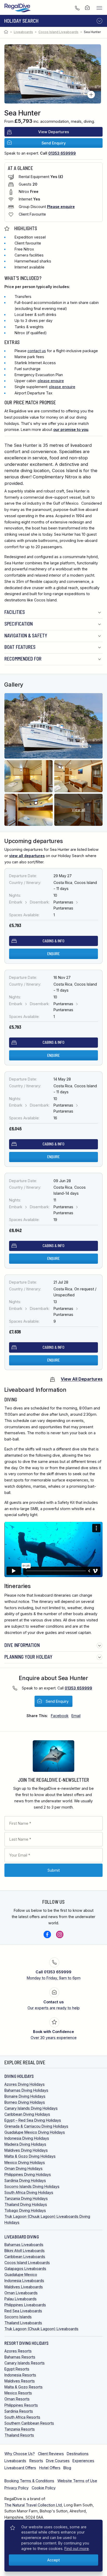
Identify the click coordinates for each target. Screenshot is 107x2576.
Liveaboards (23, 32)
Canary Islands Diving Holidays (31, 2108)
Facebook (47, 1934)
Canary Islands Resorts (25, 2363)
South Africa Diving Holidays (29, 2192)
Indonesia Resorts (20, 2375)
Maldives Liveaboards (24, 2287)
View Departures (54, 132)
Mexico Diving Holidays (25, 2162)
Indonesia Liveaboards (24, 2281)
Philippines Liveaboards (25, 2305)
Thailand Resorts (19, 2435)
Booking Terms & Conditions (29, 2481)
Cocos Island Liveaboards (58, 32)
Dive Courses (58, 2461)
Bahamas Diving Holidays (26, 2090)
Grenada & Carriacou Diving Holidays (36, 2126)
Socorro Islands (18, 2317)
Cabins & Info (53, 941)
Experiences (83, 2461)
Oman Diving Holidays (24, 2168)
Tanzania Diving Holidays (26, 2198)
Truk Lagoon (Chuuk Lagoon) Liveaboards (41, 2329)
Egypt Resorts (17, 2369)
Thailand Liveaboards (23, 2323)
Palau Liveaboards (21, 2299)
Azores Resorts (18, 2351)
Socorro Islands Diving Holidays (32, 2186)
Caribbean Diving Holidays (27, 2114)
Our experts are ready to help (54, 2005)
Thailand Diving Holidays (26, 2204)
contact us (37, 351)
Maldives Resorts (20, 2381)
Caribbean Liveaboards (25, 2257)
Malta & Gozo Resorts (24, 2387)
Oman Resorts (17, 2399)
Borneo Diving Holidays (25, 2102)
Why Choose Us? (20, 2454)
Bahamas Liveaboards (24, 2245)
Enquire (53, 954)
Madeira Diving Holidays (25, 2144)
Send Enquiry (54, 143)
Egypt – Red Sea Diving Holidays (33, 2120)
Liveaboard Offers (20, 2468)
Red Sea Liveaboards (23, 2311)
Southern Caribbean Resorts (29, 2423)
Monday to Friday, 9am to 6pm (54, 1975)
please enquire (51, 381)
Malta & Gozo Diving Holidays (30, 2156)
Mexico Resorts (18, 2393)
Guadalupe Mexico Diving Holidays (35, 2132)
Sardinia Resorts (19, 2411)
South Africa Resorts (22, 2417)
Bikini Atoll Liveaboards (25, 2251)
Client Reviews (51, 2454)
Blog (67, 2468)
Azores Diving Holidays (25, 2084)
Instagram (60, 1934)
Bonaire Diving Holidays (25, 2096)
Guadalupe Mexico (21, 2275)
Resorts (36, 2461)
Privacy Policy (16, 2488)
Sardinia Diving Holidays (25, 2180)
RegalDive (18, 8)
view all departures (27, 856)
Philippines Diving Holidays (28, 2174)
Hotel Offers (50, 2468)
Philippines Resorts (21, 2405)
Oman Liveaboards (21, 2293)
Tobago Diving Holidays (25, 2210)
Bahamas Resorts (20, 2357)
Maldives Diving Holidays (26, 2150)
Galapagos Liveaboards (25, 2269)
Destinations (78, 2454)
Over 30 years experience (54, 2035)
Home (7, 32)
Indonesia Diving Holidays (27, 2138)
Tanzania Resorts (20, 2429)
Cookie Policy (44, 2488)
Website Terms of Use (77, 2481)
